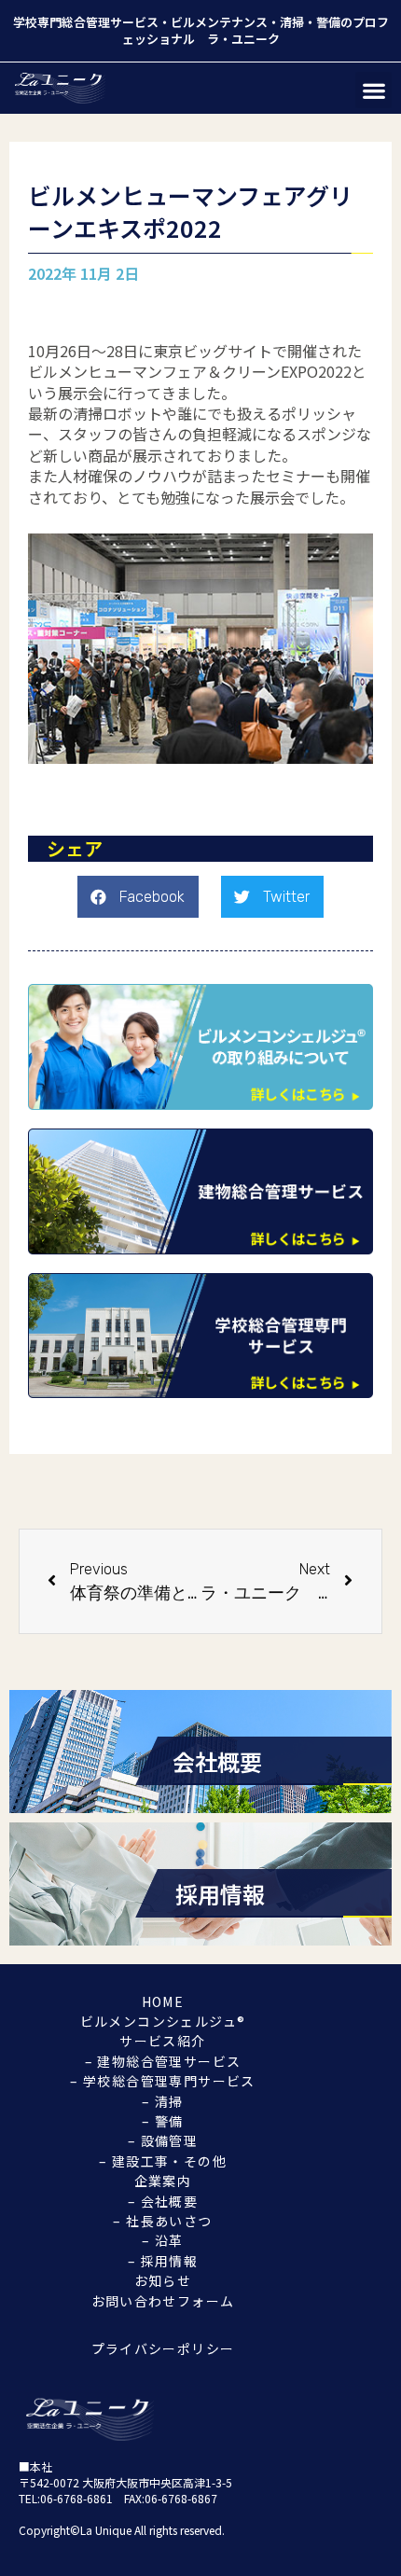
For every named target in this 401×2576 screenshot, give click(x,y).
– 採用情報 (163, 2261)
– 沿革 (163, 2240)
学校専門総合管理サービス (86, 22)
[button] (373, 90)
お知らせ (163, 2280)
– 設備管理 (163, 2140)
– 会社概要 (163, 2201)
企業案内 (163, 2181)
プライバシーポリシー (163, 2348)
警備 (328, 22)
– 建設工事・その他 (163, 2161)
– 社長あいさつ (162, 2221)
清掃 (292, 22)
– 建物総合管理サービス (163, 2061)
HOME (163, 2001)
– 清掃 (163, 2101)
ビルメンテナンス (219, 22)
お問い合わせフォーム (163, 2301)
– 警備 (163, 2121)
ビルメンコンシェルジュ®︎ (163, 2021)
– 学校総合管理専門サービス (163, 2081)
